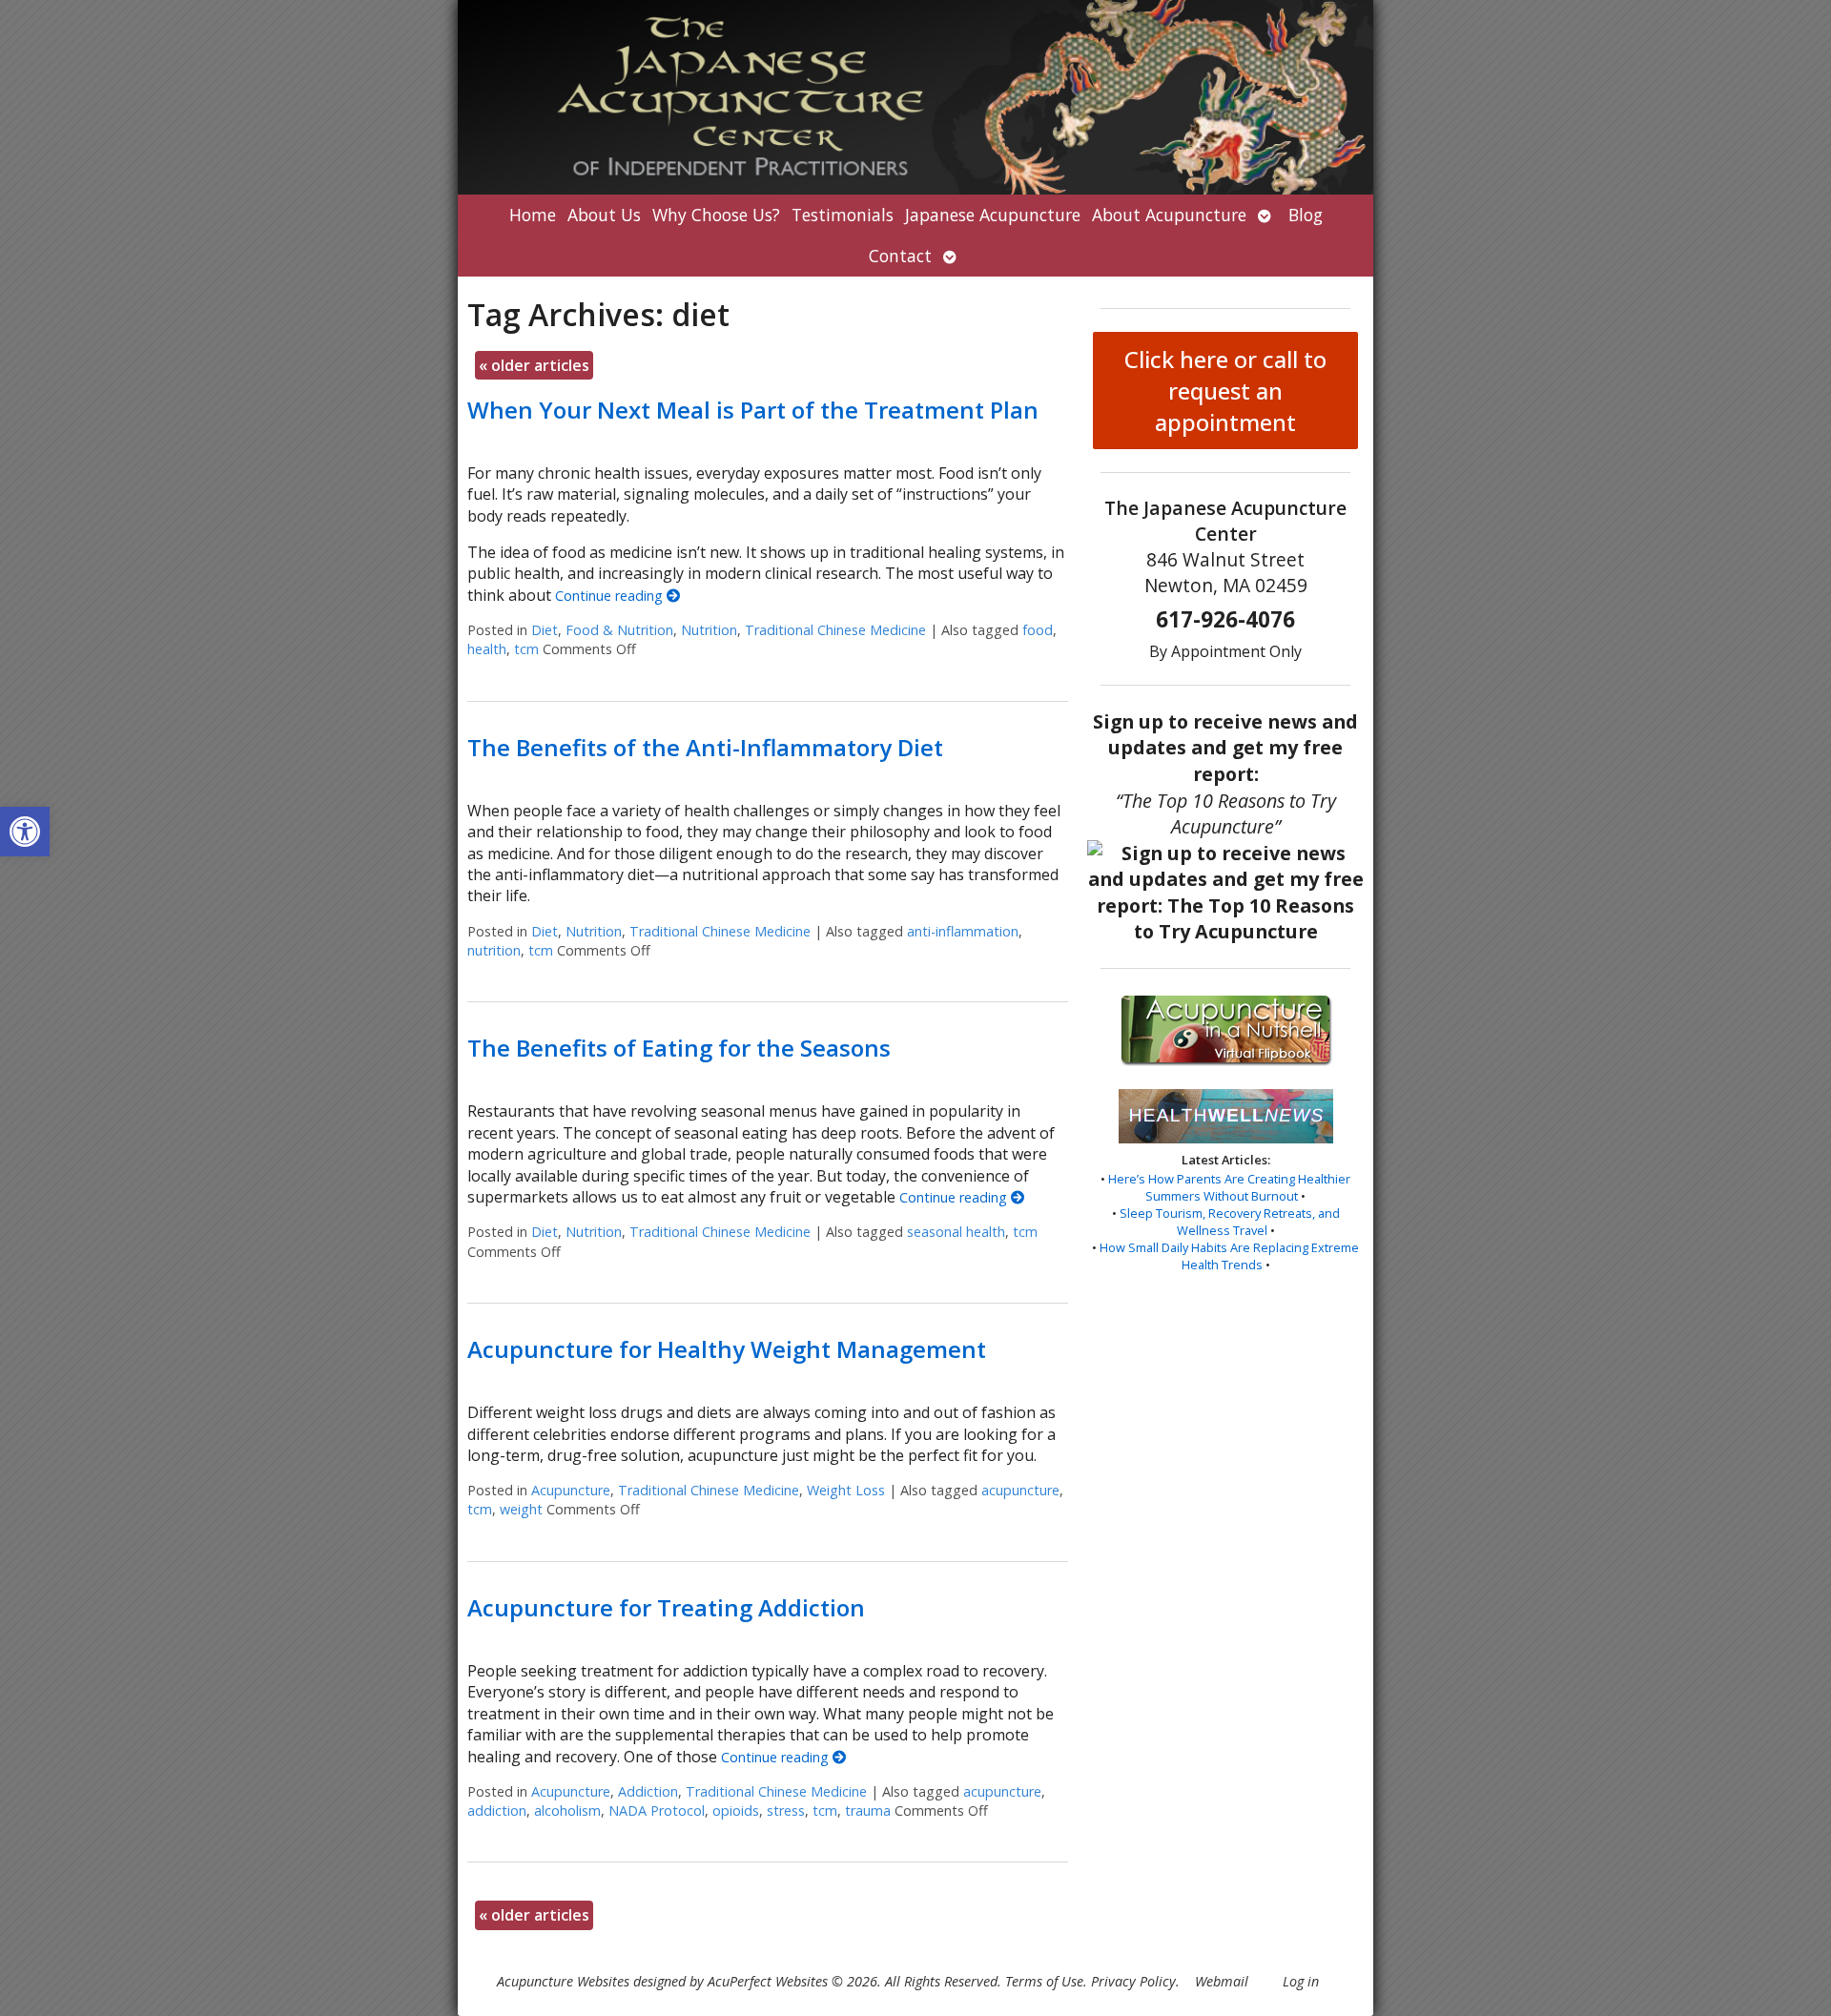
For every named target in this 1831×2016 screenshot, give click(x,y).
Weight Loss (846, 1490)
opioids (736, 1810)
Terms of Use (1044, 1981)
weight (521, 1509)
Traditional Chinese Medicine (835, 630)
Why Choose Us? (716, 215)
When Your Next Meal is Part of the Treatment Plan (753, 410)
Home (533, 215)
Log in (1301, 1981)
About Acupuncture (1169, 215)
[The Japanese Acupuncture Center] (915, 97)
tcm (526, 649)
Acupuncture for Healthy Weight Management (727, 1349)
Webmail (1222, 1981)
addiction (497, 1810)
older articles (534, 365)
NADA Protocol (657, 1810)
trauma (868, 1810)
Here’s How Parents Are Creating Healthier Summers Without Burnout (1229, 1187)
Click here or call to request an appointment (1225, 391)
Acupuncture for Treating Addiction (666, 1607)
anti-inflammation (963, 931)
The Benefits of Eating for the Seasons (679, 1048)
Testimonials (843, 215)
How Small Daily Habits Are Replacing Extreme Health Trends (1229, 1256)
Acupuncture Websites (563, 1981)
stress (786, 1810)
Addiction (648, 1791)
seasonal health (956, 1232)
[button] (25, 832)
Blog (1306, 215)
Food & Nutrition (619, 630)
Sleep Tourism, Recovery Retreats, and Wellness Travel (1230, 1222)
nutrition (494, 950)
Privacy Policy (1133, 1981)
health (487, 649)
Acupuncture (571, 1490)
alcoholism (567, 1810)
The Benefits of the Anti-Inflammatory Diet (705, 747)
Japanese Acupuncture (993, 215)
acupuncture (1020, 1490)
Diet (545, 630)
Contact (900, 256)
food (1038, 630)
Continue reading (611, 596)
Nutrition (709, 630)
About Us (604, 215)
